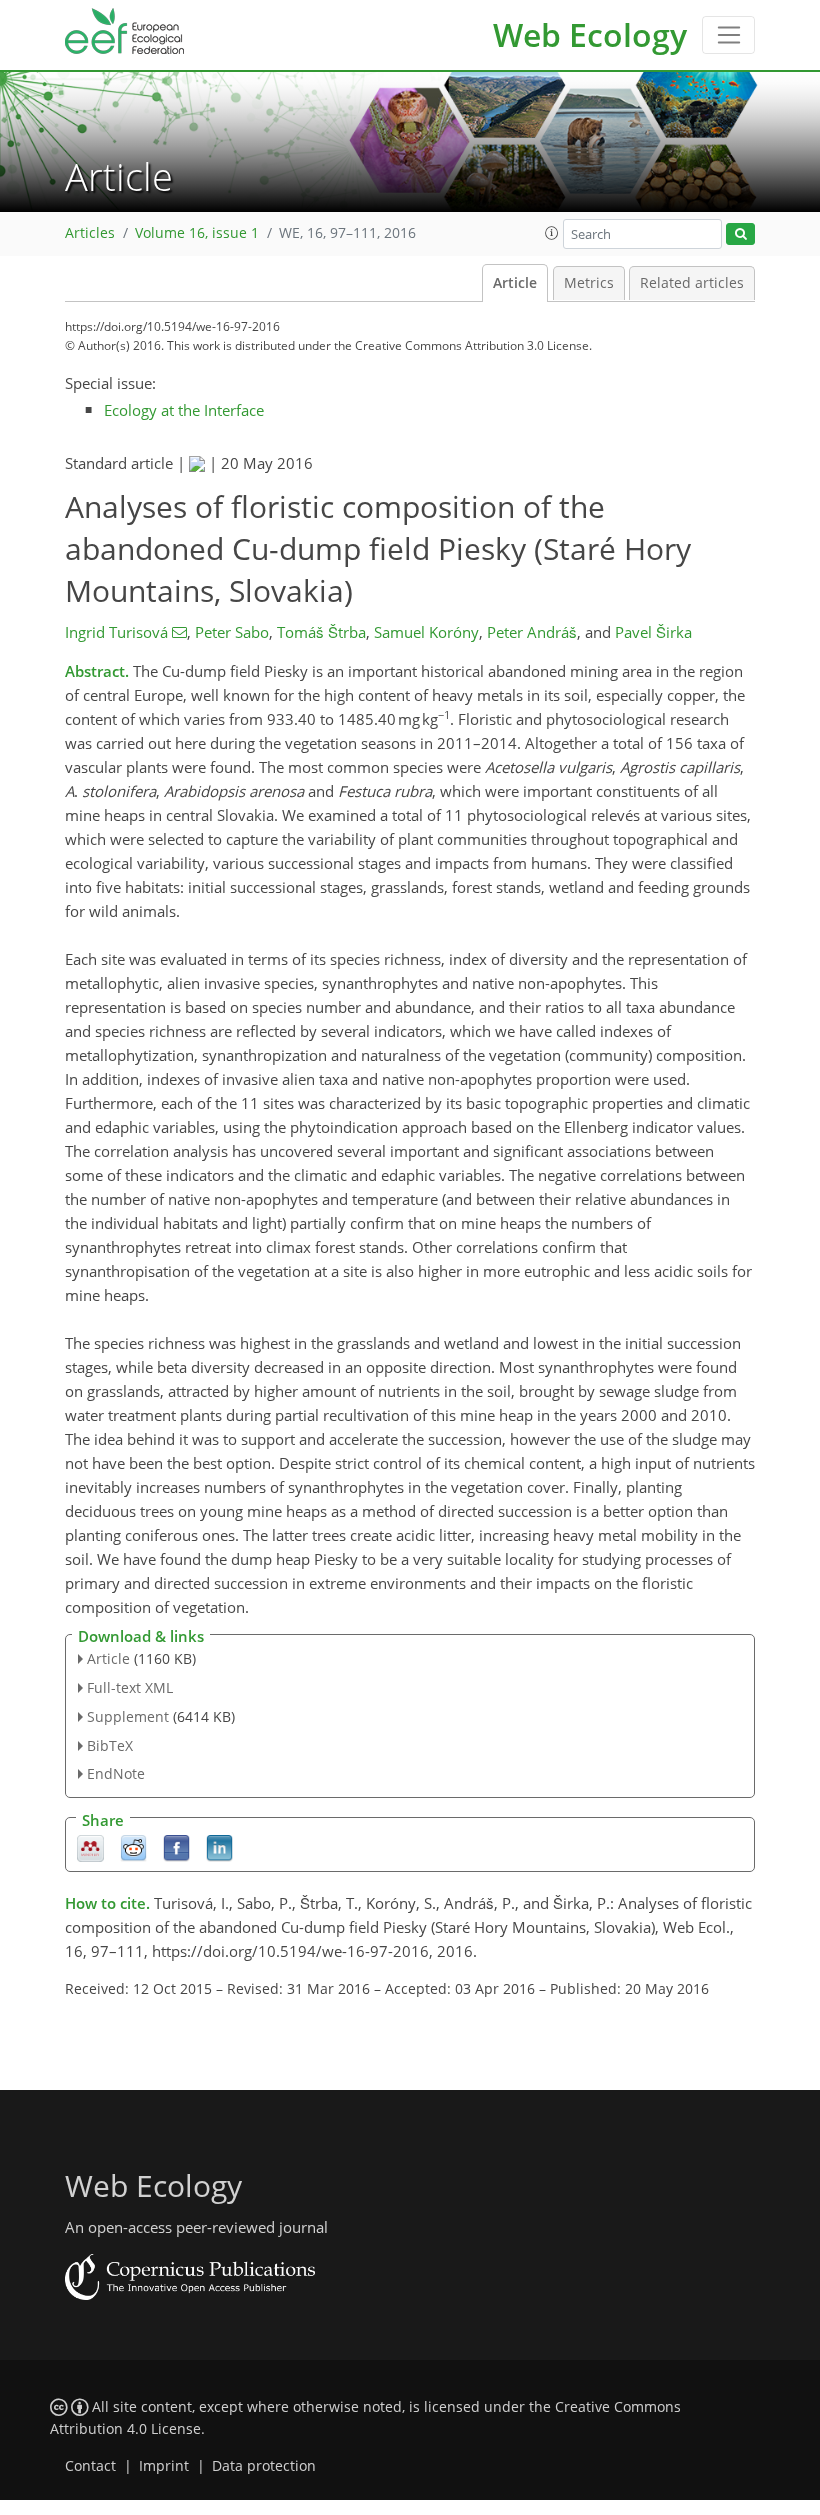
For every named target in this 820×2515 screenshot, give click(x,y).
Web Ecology (590, 34)
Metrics (589, 283)
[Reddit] (133, 1847)
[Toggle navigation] (728, 35)
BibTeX (110, 1745)
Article (515, 283)
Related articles (692, 283)
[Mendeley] (90, 1847)
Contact (90, 2466)
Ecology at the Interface (184, 410)
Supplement (128, 1716)
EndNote (116, 1773)
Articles (90, 233)
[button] (552, 233)
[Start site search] (740, 234)
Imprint (164, 2466)
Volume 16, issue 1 (197, 233)
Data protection (264, 2466)
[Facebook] (176, 1847)
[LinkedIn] (219, 1847)
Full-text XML (130, 1687)
